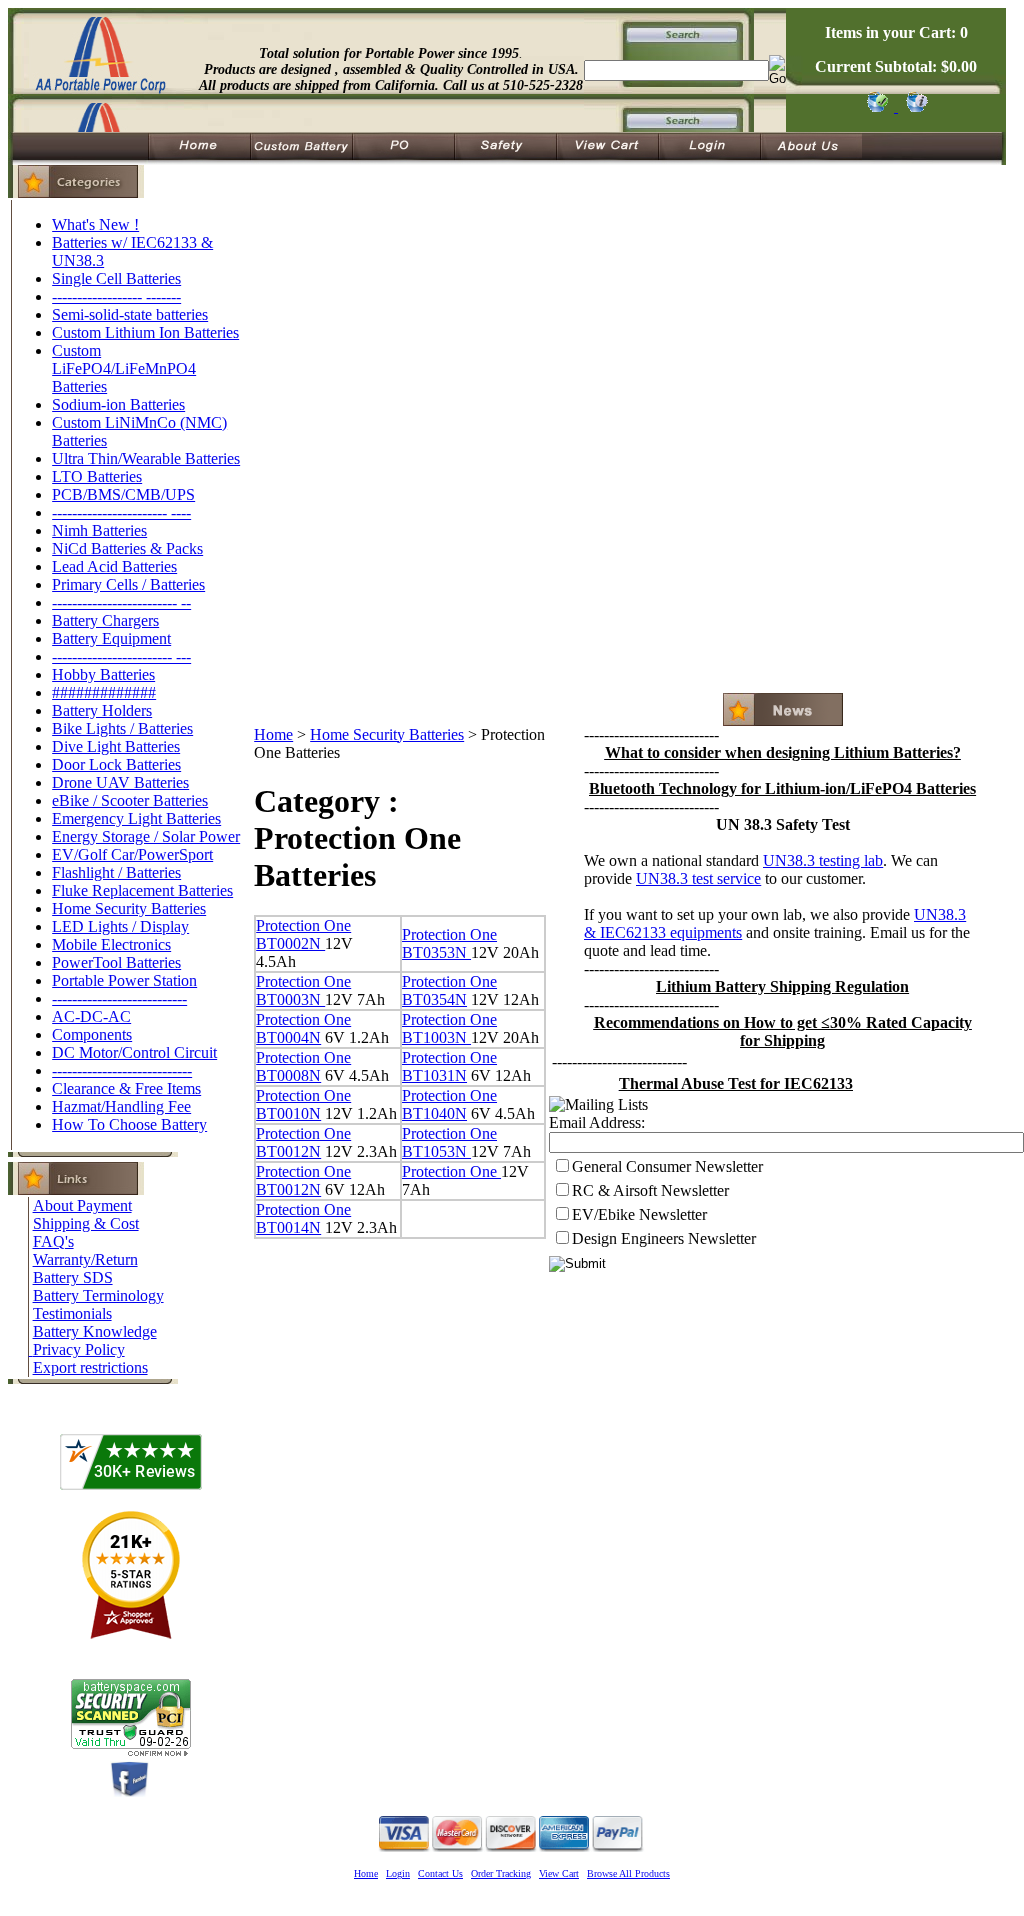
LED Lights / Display (120, 926)
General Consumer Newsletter (667, 1166)
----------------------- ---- (121, 512)
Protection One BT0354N (449, 990)
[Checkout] (876, 106)
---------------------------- (122, 1070)
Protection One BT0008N (303, 1066)
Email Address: (597, 1122)
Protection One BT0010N (303, 1104)
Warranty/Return (85, 1259)
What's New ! (95, 224)
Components (92, 1034)
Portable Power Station (124, 980)
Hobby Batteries (103, 674)
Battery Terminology (98, 1295)
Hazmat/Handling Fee (121, 1106)
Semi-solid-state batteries (130, 314)
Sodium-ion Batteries (118, 404)
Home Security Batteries (129, 908)
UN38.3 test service (698, 878)
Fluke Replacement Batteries (142, 890)
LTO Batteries (97, 476)
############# (104, 692)
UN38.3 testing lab (823, 860)
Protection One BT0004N (303, 1028)
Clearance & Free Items (126, 1088)
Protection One (451, 1171)
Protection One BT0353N (449, 943)
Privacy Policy (79, 1349)
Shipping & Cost (86, 1223)
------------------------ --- (121, 656)
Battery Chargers (105, 620)
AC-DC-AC (91, 1016)
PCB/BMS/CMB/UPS (123, 494)
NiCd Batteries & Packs (127, 548)
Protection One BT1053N (449, 1142)
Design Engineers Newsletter (664, 1238)
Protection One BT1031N (449, 1066)
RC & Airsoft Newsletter (650, 1190)
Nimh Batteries (99, 530)
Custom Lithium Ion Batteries (145, 332)
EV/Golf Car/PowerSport (132, 854)
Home (273, 734)
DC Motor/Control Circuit (134, 1052)
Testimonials (72, 1313)
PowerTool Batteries (116, 962)
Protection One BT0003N (303, 990)
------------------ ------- (116, 296)
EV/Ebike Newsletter (639, 1214)
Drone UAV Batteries (120, 782)
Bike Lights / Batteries (122, 728)
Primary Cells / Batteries (128, 584)
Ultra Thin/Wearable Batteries (146, 458)
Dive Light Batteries (116, 746)
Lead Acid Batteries (114, 566)
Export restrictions (90, 1367)
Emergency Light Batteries (136, 818)
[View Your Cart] (913, 106)
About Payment (82, 1205)
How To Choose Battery (129, 1124)
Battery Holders (102, 710)
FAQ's (53, 1241)
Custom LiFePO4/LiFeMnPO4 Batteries (124, 368)
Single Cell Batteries (116, 278)
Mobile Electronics (111, 944)
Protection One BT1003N (449, 1028)
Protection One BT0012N (303, 1142)
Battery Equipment (111, 638)
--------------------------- (119, 998)
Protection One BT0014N (303, 1218)
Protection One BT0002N (303, 934)
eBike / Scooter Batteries (130, 800)
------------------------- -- (121, 602)
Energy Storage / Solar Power (146, 836)
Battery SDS (73, 1277)
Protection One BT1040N (449, 1104)
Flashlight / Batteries (116, 872)
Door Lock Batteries (116, 764)
